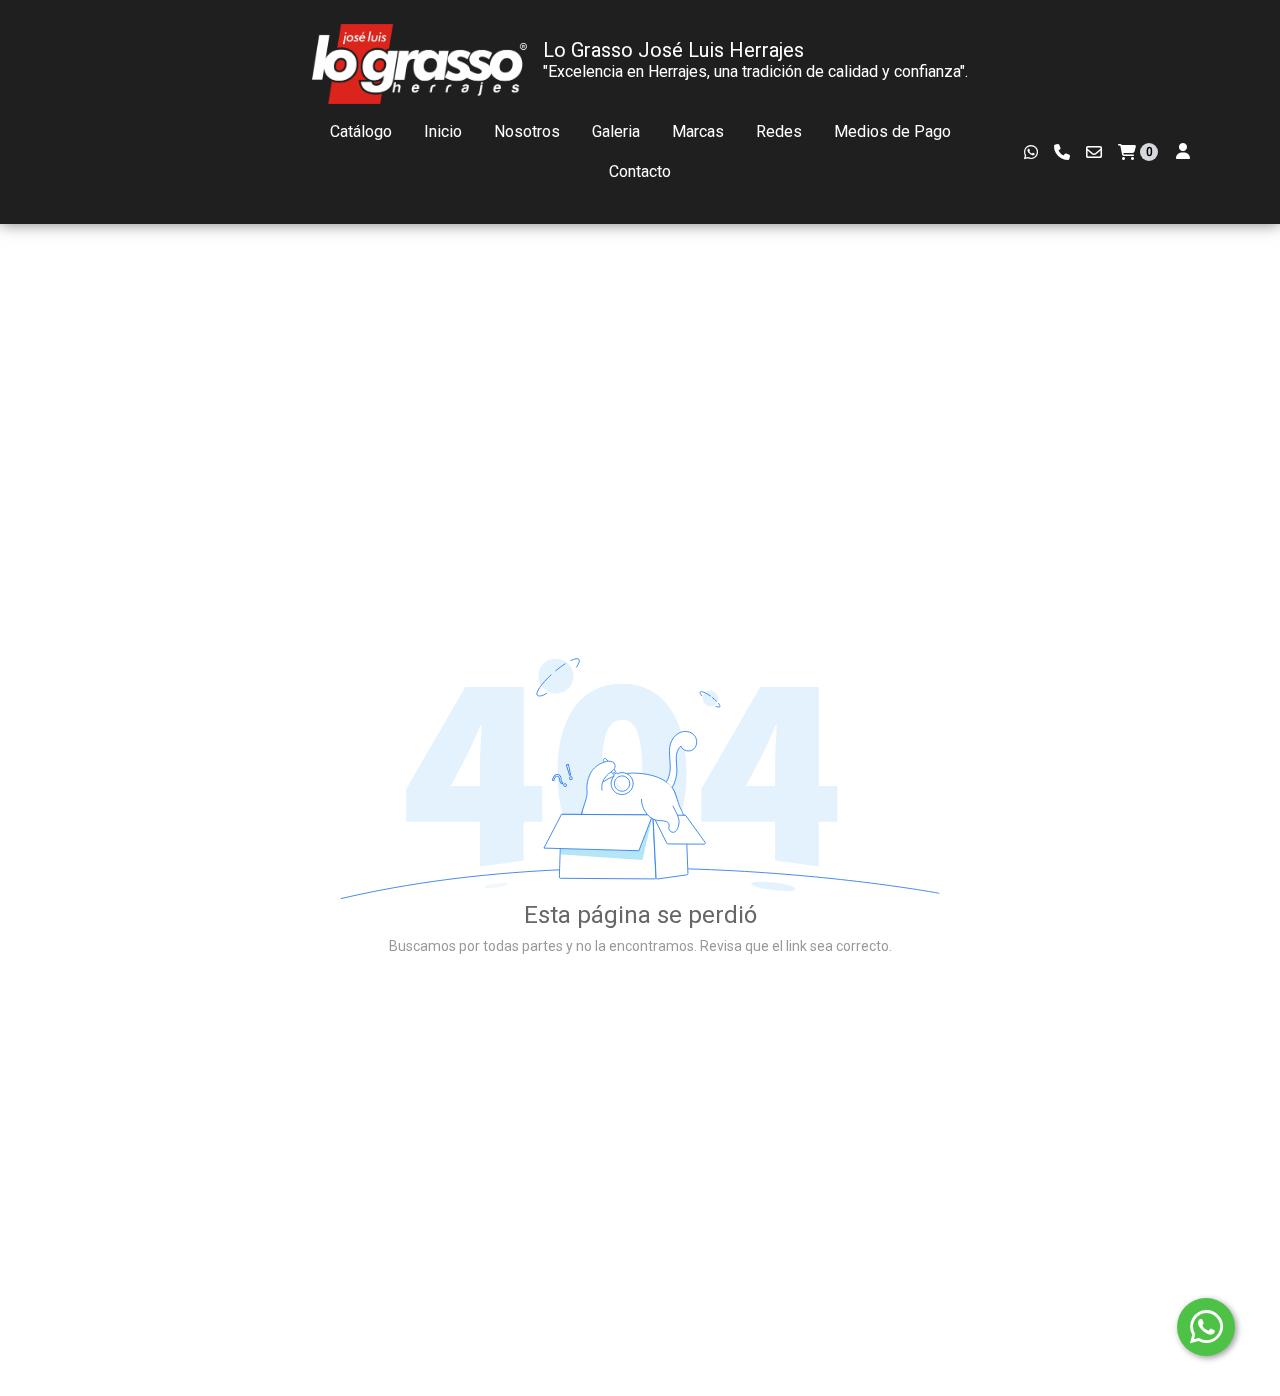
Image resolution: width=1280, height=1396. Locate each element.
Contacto (640, 171)
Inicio (443, 131)
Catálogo (361, 131)
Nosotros (527, 131)
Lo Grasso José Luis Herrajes (673, 50)
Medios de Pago (892, 131)
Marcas (698, 131)
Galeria (616, 131)
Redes (779, 131)
